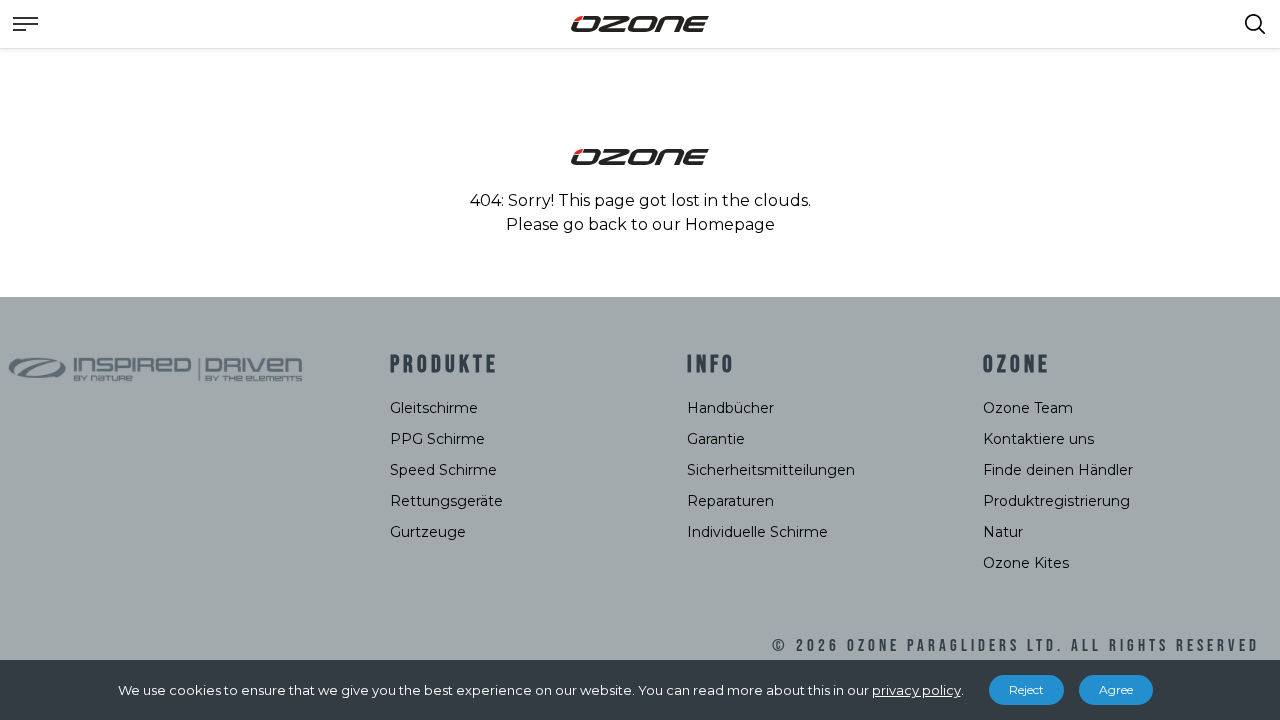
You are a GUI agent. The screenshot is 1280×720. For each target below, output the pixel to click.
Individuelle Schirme (757, 532)
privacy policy (916, 690)
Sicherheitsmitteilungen (771, 470)
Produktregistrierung (1056, 501)
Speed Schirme (443, 470)
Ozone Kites (1026, 563)
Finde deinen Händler (1058, 470)
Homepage (730, 224)
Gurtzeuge (428, 532)
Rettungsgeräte (446, 501)
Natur (1003, 532)
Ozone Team (1028, 408)
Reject (1026, 689)
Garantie (716, 439)
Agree (1116, 689)
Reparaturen (730, 501)
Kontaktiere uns (1038, 439)
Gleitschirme (434, 408)
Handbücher (730, 408)
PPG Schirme (437, 439)
